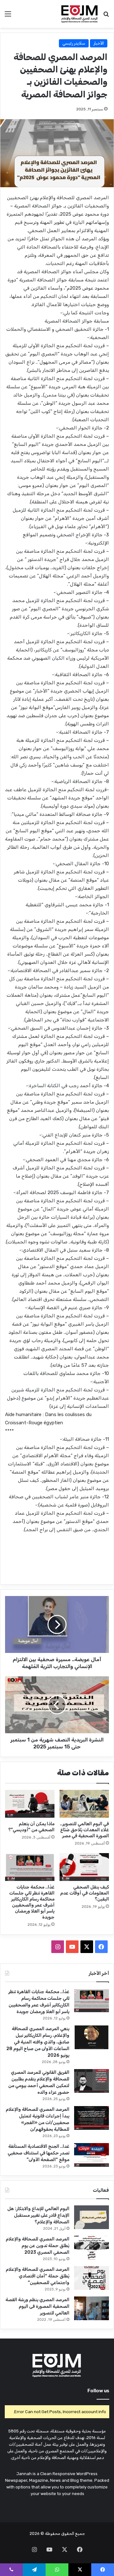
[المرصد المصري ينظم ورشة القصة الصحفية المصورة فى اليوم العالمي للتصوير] (92, 2308)
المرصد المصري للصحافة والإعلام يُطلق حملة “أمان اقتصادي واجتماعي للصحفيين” (38, 2276)
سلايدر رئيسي (74, 43)
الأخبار (99, 43)
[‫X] (87, 1947)
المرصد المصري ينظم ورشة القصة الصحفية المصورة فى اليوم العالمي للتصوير (37, 2306)
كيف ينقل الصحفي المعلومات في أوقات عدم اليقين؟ (85, 1893)
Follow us (98, 2391)
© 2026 (37, 2533)
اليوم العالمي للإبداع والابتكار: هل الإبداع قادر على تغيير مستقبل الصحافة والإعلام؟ (38, 2215)
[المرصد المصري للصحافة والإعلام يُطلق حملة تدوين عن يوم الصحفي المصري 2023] (92, 2248)
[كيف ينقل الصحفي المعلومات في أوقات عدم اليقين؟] (84, 1867)
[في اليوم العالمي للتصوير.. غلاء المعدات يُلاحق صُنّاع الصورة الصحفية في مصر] (84, 1804)
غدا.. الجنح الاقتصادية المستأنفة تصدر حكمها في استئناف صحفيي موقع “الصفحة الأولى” (38, 2153)
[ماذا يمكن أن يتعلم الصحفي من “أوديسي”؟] (30, 1804)
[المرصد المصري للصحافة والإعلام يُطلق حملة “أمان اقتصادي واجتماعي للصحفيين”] (92, 2278)
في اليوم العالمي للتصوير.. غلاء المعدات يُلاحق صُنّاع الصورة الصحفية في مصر (84, 1830)
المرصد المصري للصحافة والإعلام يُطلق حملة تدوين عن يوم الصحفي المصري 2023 (38, 2246)
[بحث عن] (106, 16)
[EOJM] (80, 14)
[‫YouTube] (72, 1947)
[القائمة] (8, 16)
